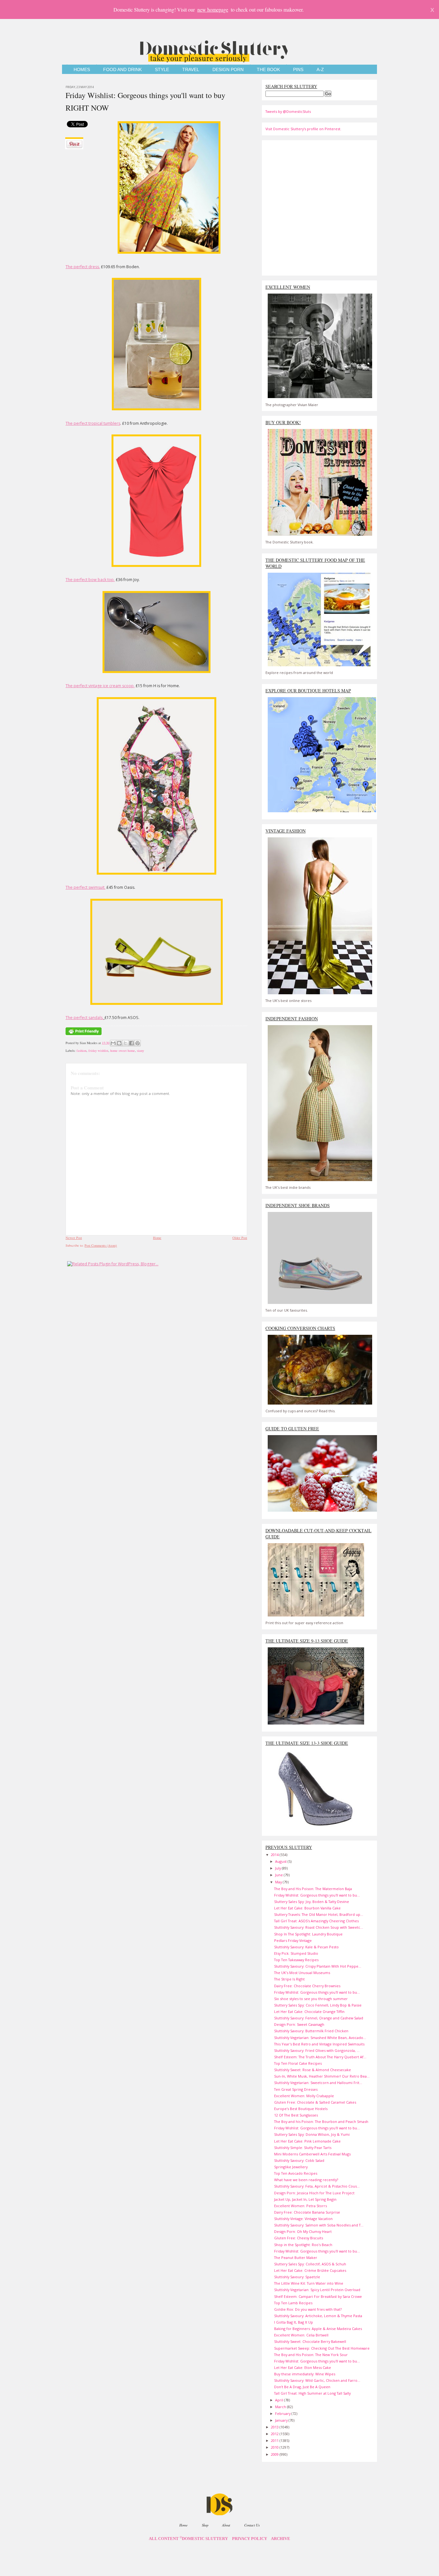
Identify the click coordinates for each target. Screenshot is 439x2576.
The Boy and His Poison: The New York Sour (311, 2355)
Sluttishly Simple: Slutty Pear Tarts (303, 2148)
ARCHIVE (281, 2539)
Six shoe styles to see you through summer (311, 1999)
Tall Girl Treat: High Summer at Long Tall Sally (312, 2393)
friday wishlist (98, 1051)
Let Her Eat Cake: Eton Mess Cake (303, 2367)
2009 (275, 2454)
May (279, 1882)
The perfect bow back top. (90, 580)
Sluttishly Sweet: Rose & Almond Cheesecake (313, 2070)
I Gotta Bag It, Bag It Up (294, 2322)
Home (157, 1238)
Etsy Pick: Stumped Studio (296, 1953)
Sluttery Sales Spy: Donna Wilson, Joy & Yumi (312, 2134)
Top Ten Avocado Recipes (296, 2173)
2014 (275, 1855)
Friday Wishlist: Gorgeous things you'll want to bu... (317, 1895)
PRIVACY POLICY (250, 2539)
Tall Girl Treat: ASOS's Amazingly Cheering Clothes (316, 1921)
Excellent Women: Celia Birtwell (301, 2335)
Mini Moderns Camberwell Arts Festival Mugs (312, 2154)
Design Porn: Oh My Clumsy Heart (303, 2231)
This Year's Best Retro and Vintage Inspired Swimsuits (319, 2044)
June (279, 1875)
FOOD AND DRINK (122, 70)
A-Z (320, 70)
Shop (205, 2525)
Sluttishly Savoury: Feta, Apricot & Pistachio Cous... (317, 2186)
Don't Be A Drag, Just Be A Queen (302, 2387)
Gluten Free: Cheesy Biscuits (299, 2238)
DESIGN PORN (228, 70)
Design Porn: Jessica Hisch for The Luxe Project (314, 2193)
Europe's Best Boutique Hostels (301, 2109)
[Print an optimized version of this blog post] (84, 1035)
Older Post (240, 1238)
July (278, 1868)
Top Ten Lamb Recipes (293, 2303)
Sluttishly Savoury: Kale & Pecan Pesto (306, 1947)
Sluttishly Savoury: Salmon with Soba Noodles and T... (319, 2225)
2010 (275, 2447)
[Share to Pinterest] (138, 1043)
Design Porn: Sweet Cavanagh (299, 2024)
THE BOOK (268, 70)
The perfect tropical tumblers (93, 423)
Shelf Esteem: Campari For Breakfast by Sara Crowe (318, 2296)
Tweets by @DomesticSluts (288, 111)
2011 (275, 2440)
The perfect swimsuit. (85, 887)
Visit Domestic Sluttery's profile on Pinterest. (303, 129)
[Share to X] (125, 1043)
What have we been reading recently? (306, 2180)
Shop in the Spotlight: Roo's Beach (303, 2245)
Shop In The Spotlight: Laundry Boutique (308, 1934)
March (281, 2407)
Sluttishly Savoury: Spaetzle (297, 2277)
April (280, 2400)
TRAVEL (191, 70)
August (281, 1861)
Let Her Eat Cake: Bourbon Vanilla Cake (307, 1908)
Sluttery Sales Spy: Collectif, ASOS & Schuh (310, 2264)
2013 (275, 2427)
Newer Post (74, 1238)
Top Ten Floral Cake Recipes (298, 2063)
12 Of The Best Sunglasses (296, 2115)
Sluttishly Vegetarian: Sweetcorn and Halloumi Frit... (318, 2083)
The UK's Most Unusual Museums (302, 1973)
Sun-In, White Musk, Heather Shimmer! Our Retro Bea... (322, 2076)
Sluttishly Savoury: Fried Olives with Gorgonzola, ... (317, 2050)
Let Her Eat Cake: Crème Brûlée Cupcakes (310, 2270)
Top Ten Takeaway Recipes (296, 1960)
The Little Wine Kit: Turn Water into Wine (309, 2283)
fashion (81, 1051)
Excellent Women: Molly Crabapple (304, 2096)
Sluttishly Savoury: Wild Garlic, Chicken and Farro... (317, 2380)
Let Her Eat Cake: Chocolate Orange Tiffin (309, 2012)
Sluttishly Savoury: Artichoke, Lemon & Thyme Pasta (318, 2316)
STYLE (162, 70)
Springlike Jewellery (291, 2167)
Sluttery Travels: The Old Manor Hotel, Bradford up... (319, 1914)
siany (140, 1051)
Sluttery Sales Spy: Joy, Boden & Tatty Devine (312, 1902)
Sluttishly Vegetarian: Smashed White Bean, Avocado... (320, 2038)
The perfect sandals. (85, 1018)
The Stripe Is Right (289, 1979)
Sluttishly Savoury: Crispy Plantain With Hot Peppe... (318, 1966)
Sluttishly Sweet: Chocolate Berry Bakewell (310, 2341)
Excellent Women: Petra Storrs (300, 2206)
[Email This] (113, 1043)
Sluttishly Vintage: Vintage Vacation (303, 2219)
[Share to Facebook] (131, 1043)
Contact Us (252, 2525)
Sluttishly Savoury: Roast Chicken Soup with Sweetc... (319, 1927)
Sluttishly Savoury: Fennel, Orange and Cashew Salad (319, 2018)
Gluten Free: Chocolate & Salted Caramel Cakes (315, 2102)
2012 (275, 2434)
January (282, 2420)
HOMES (82, 70)
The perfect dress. (83, 267)
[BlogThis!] (119, 1043)
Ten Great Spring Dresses (296, 2089)
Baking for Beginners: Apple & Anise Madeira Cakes (318, 2329)
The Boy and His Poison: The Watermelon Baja (313, 1889)
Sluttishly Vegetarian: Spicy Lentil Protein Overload (317, 2290)
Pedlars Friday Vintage (293, 1940)
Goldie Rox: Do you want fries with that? (308, 2309)
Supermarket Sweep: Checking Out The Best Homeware (322, 2348)
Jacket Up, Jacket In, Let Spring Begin (305, 2199)
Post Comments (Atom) (101, 1245)
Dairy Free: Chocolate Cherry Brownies (307, 1986)
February (283, 2413)
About (226, 2525)
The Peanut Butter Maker (296, 2257)
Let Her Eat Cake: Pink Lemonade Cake (307, 2141)
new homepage (213, 9)
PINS (298, 70)
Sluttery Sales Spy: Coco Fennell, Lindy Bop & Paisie (318, 2005)
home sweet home (123, 1051)
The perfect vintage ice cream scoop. (100, 686)
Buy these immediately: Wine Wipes (305, 2374)
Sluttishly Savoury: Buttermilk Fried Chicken (311, 2031)
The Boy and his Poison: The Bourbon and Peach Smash (321, 2121)
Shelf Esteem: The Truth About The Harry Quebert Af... (320, 2057)
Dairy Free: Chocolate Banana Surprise (307, 2212)
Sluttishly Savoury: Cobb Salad (299, 2160)
